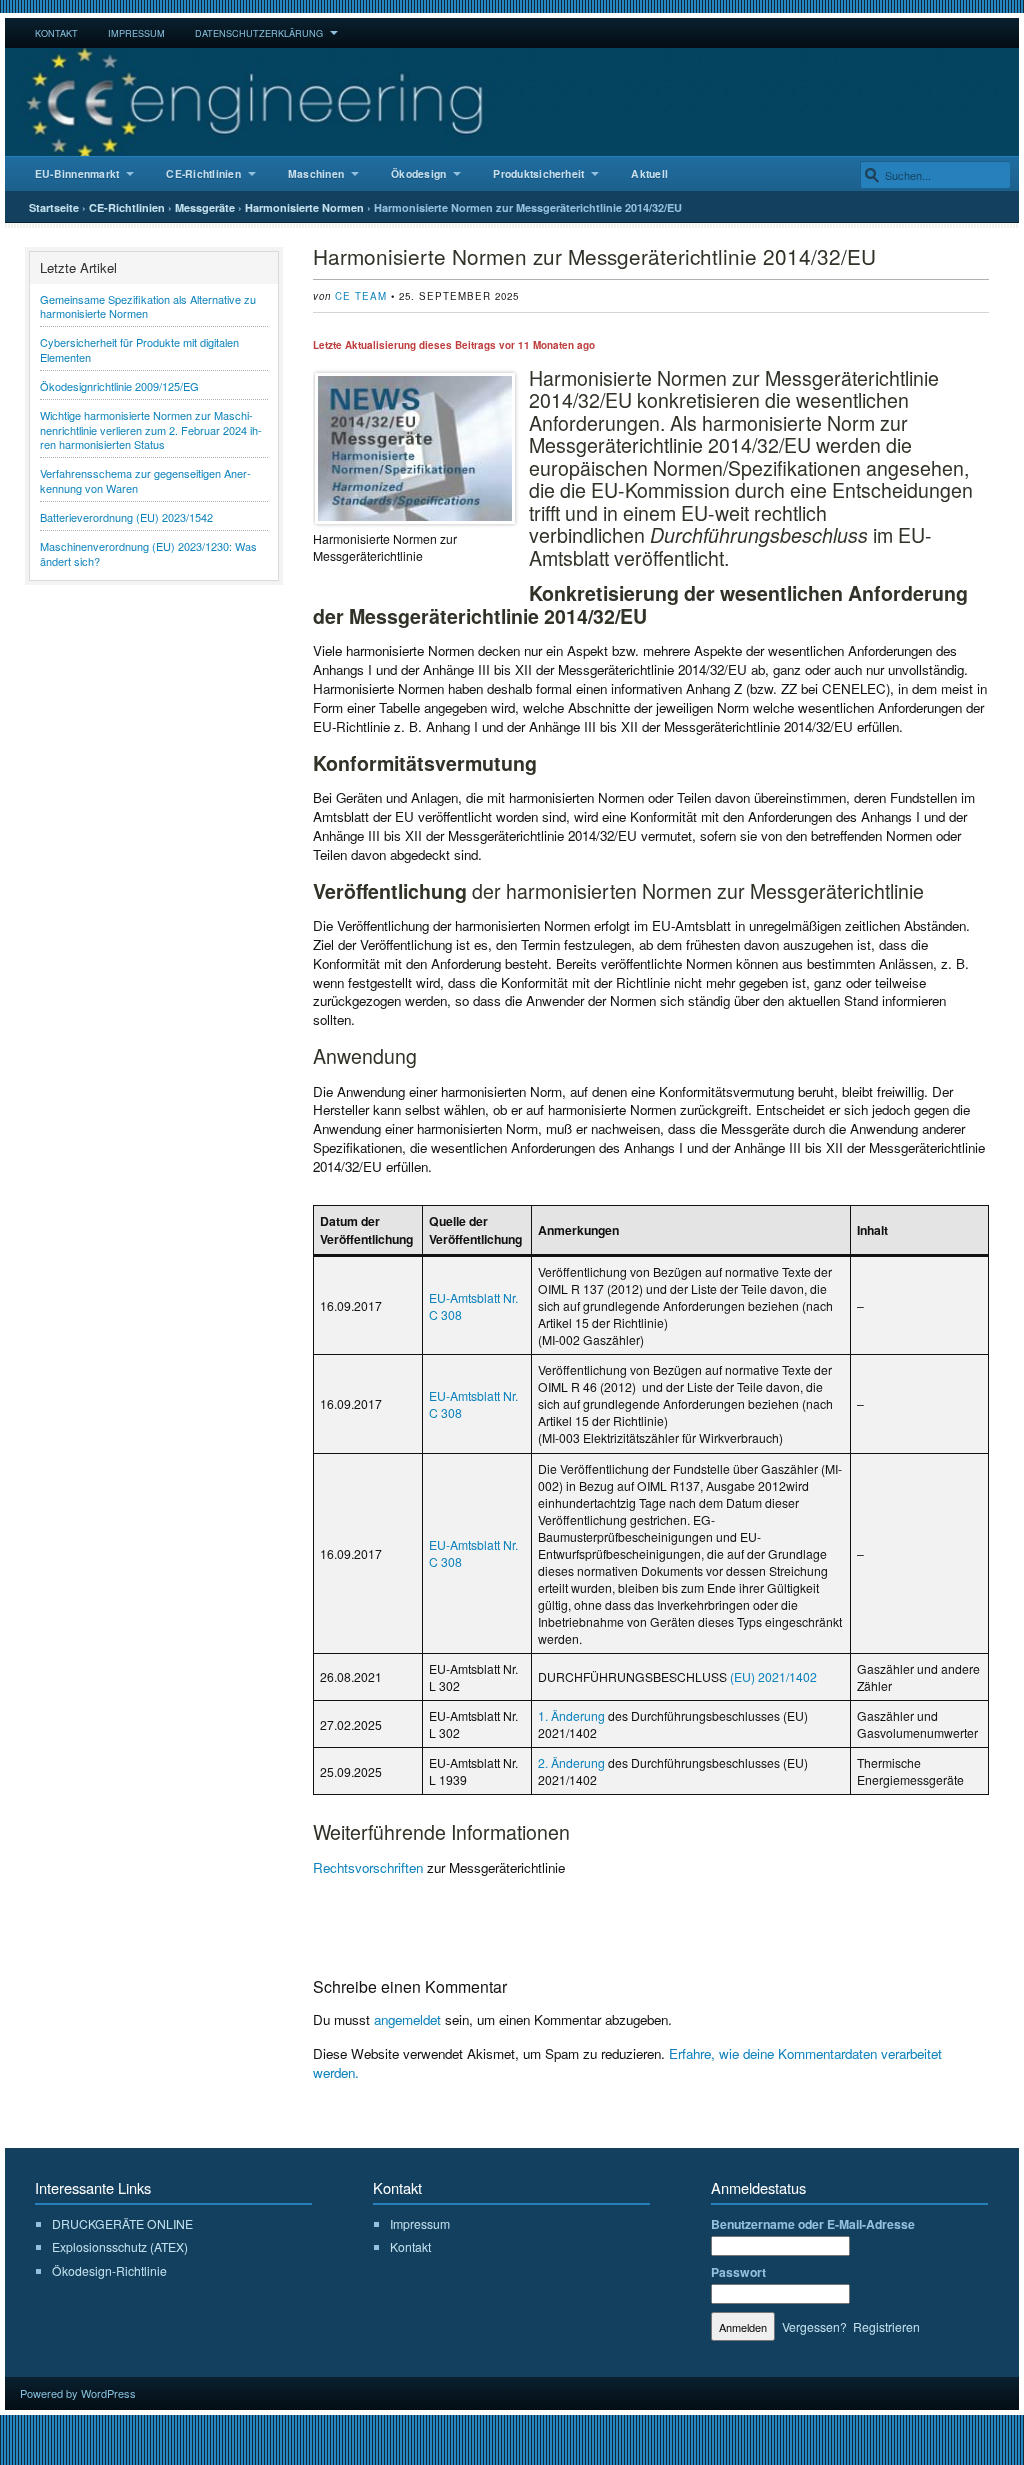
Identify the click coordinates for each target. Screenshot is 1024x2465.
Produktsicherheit (538, 173)
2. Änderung (571, 1762)
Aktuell (649, 173)
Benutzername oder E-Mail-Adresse (813, 2224)
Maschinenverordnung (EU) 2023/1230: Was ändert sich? (148, 553)
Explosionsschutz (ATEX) (120, 2246)
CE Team (361, 296)
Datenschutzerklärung (259, 33)
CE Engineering (512, 102)
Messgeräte (205, 207)
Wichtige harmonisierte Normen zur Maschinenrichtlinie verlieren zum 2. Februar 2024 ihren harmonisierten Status (151, 429)
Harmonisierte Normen (304, 207)
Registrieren (886, 2326)
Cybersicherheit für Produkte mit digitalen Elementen (139, 349)
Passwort (738, 2272)
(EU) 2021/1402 (773, 1676)
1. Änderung (571, 1715)
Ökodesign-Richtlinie (109, 2270)
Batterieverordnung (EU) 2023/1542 (126, 517)
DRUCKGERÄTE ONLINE (122, 2223)
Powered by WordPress (78, 2393)
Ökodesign (418, 173)
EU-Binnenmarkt (77, 173)
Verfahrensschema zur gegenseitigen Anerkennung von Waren (145, 480)
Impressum (136, 33)
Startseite (54, 207)
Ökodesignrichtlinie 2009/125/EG (119, 386)
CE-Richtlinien (203, 173)
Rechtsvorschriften (368, 1867)
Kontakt (56, 33)
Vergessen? (814, 2326)
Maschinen (316, 173)
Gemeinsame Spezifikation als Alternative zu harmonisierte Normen (148, 306)
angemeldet (407, 2019)
